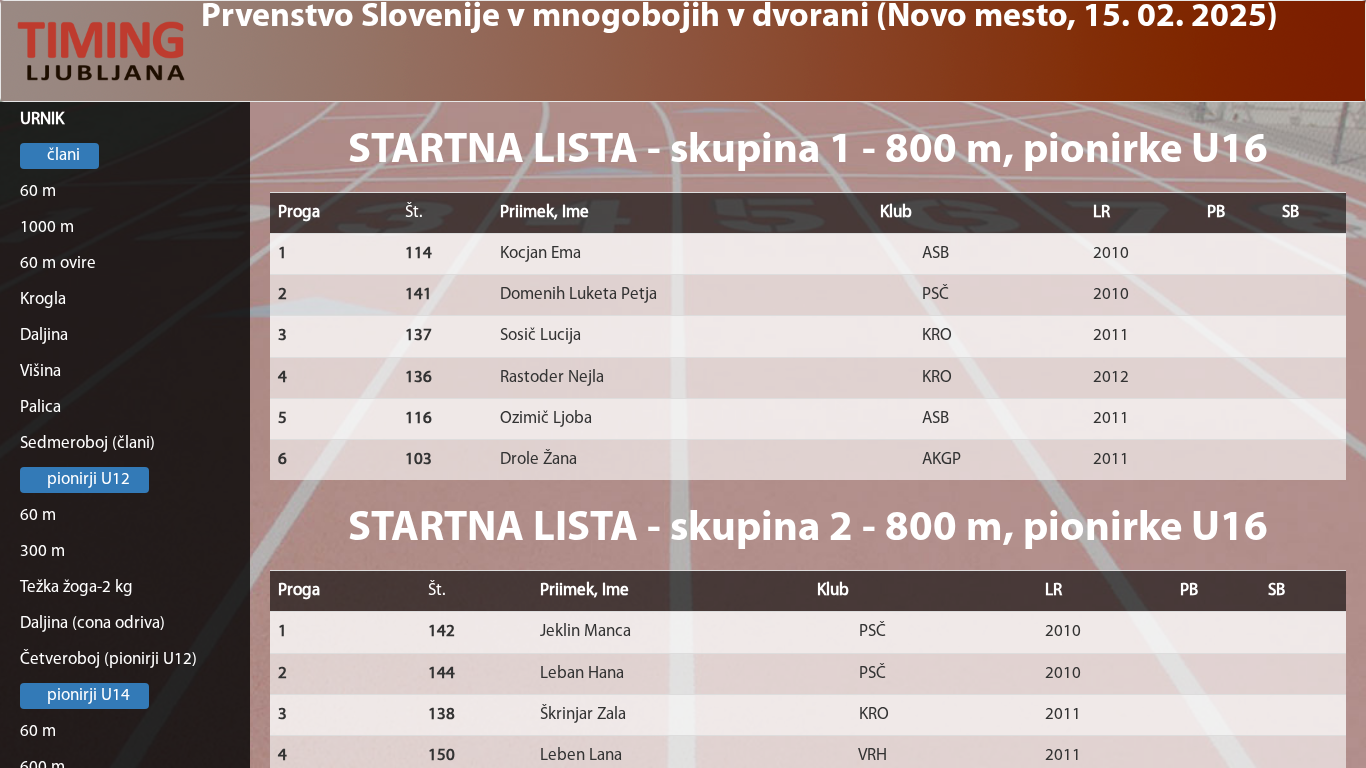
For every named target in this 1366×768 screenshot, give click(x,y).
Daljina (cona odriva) (92, 623)
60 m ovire (58, 263)
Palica (40, 407)
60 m (38, 191)
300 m (42, 551)
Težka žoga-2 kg (76, 587)
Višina (40, 371)
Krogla (43, 299)
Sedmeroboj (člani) (87, 443)
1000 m (47, 227)
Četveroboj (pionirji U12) (108, 659)
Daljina (44, 335)
